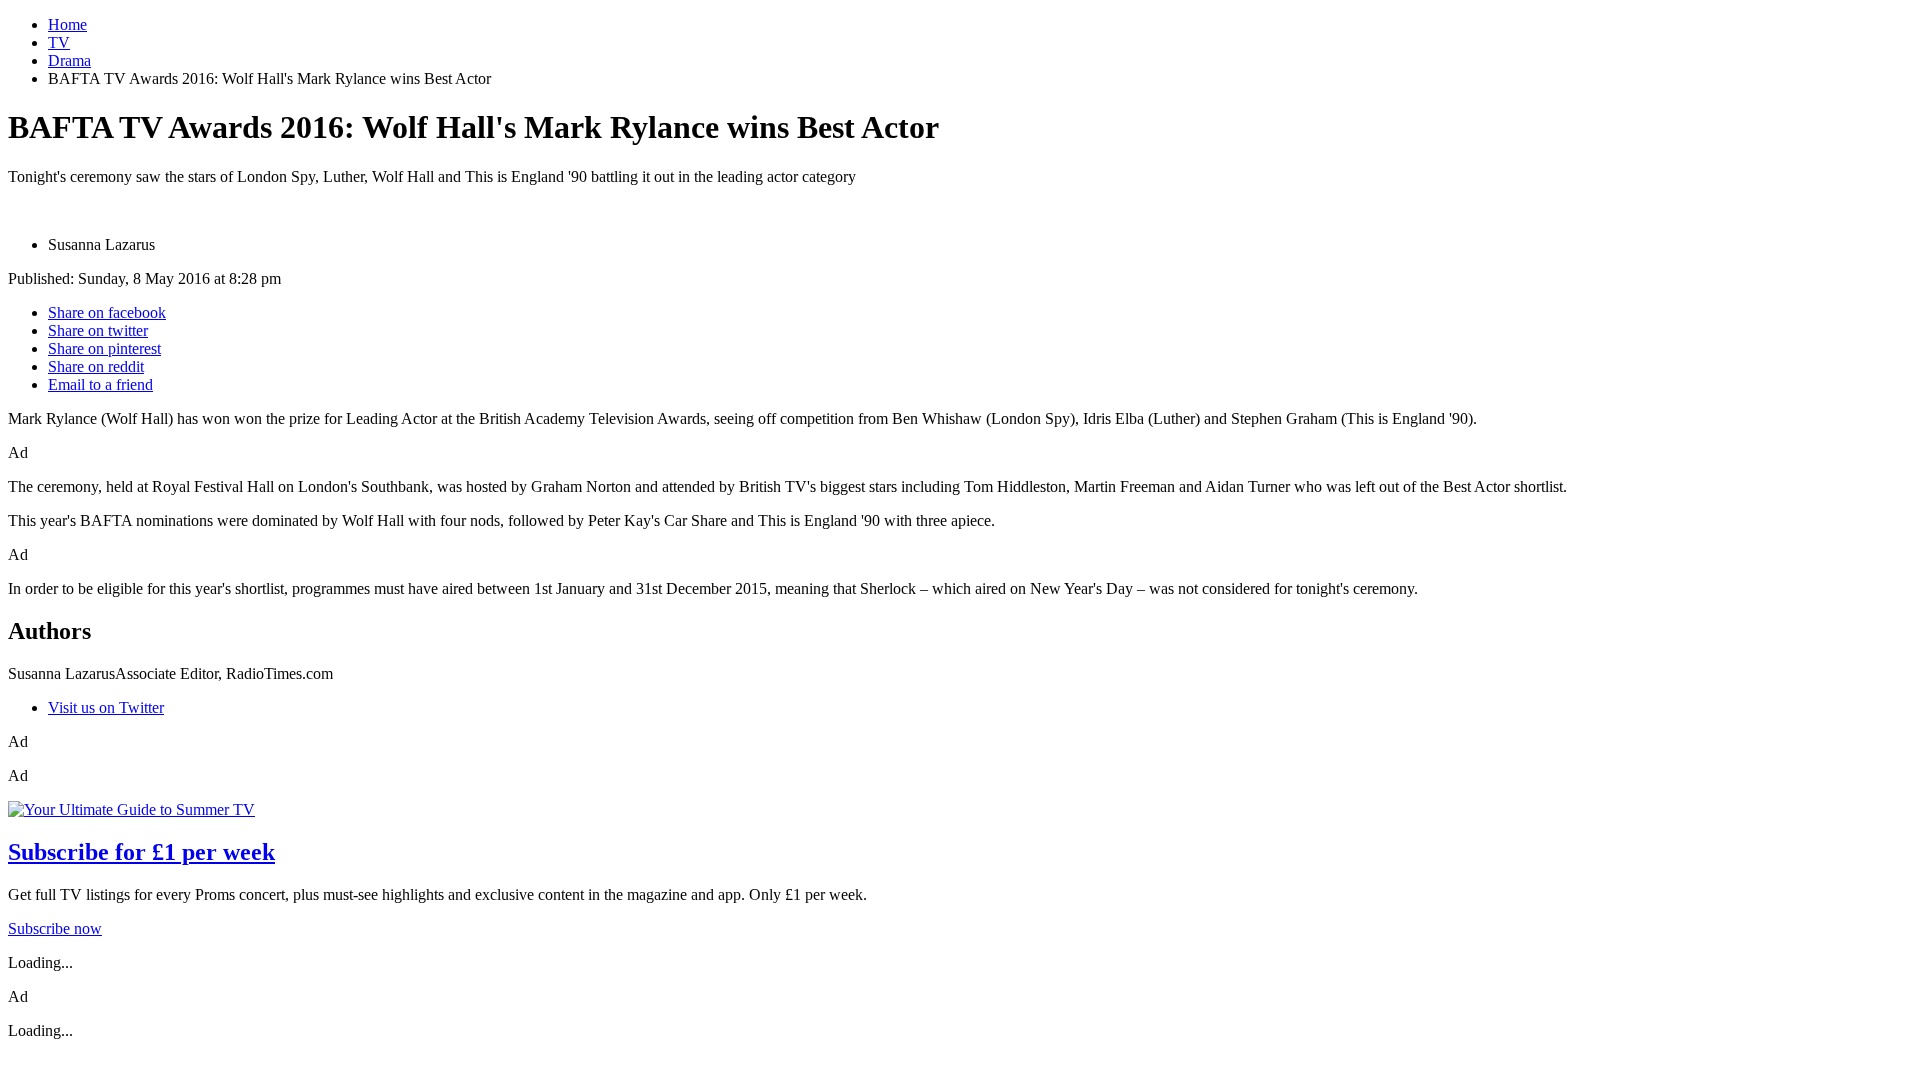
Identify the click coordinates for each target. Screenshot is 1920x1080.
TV (59, 42)
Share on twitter (98, 330)
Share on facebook (107, 312)
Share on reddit (96, 366)
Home (67, 24)
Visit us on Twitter (106, 707)
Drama (69, 60)
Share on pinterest (104, 348)
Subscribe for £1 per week (141, 852)
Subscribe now (55, 928)
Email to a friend (100, 384)
